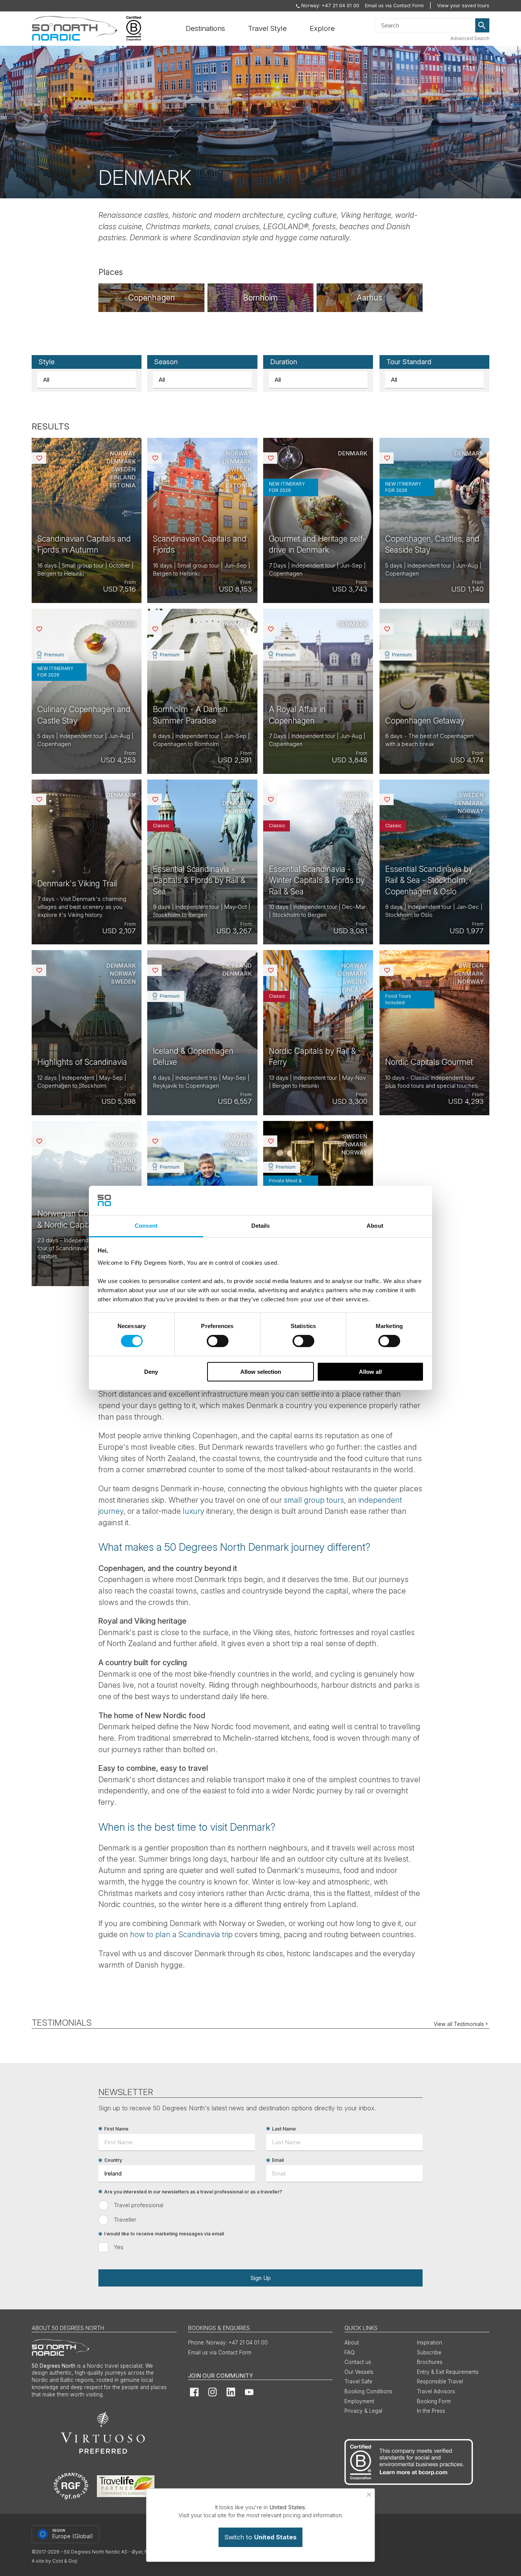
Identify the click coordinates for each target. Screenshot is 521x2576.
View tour (87, 520)
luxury (194, 1511)
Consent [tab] (146, 1226)
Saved (45, 458)
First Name (116, 2129)
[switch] (218, 1341)
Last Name (284, 2129)
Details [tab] (261, 1226)
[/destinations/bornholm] (260, 298)
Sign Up (260, 2278)
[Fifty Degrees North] (75, 29)
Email (278, 2160)
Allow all (370, 1372)
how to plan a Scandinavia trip (181, 1934)
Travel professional (139, 2205)
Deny (151, 1372)
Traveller (125, 2220)
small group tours (314, 1500)
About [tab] (375, 1226)
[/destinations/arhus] (370, 298)
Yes (119, 2247)
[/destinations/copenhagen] (151, 298)
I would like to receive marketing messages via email (164, 2234)
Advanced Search (470, 38)
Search (482, 26)
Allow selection (261, 1372)
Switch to (260, 2537)
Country (113, 2160)
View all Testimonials (459, 2024)
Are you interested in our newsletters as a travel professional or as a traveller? (193, 2192)
